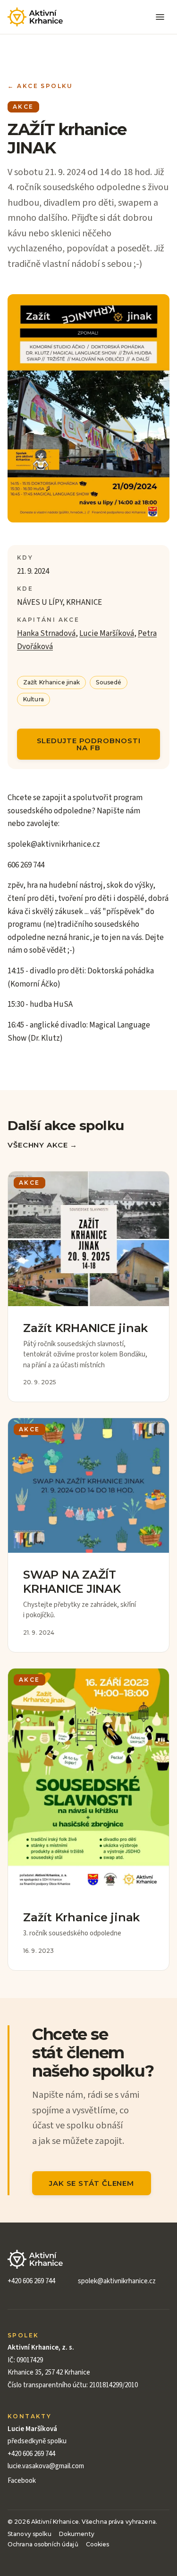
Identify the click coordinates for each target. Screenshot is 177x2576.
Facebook (22, 2481)
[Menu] (160, 17)
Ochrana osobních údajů (43, 2544)
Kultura (34, 699)
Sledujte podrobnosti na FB (89, 744)
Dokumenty (77, 2534)
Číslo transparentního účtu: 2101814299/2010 (73, 2385)
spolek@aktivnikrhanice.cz (117, 2281)
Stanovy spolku (29, 2534)
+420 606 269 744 (31, 2281)
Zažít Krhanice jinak (51, 682)
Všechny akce (42, 1145)
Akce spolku (40, 86)
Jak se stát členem (92, 2183)
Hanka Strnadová (46, 634)
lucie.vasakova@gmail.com (46, 2466)
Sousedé (109, 682)
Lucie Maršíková (107, 634)
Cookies (98, 2544)
